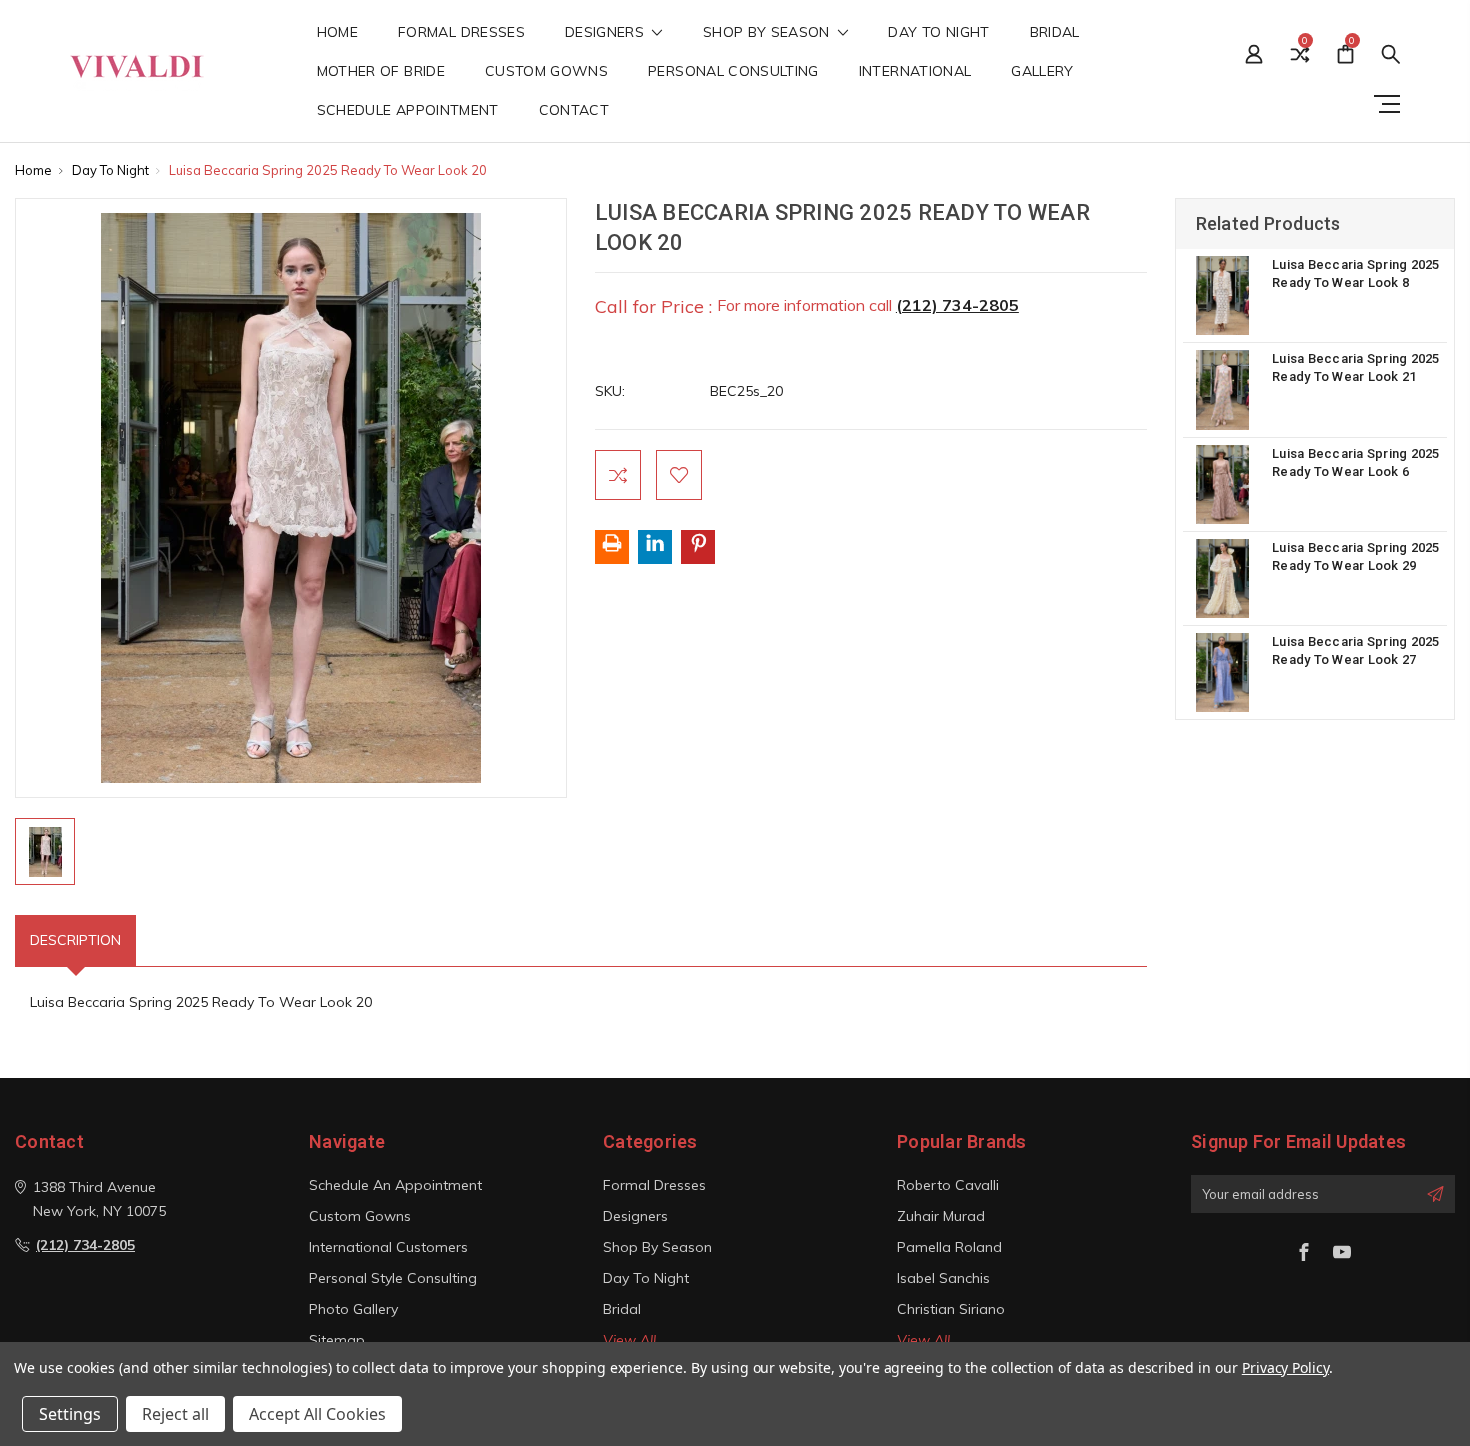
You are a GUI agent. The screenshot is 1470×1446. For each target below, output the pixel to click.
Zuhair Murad (941, 1216)
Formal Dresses (461, 33)
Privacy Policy (1285, 1367)
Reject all (175, 1414)
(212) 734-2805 (957, 305)
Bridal (1055, 33)
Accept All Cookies (317, 1414)
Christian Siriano (951, 1309)
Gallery (1042, 72)
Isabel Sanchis (943, 1278)
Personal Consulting (733, 72)
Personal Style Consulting (393, 1278)
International (915, 72)
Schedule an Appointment (395, 1185)
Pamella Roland (949, 1247)
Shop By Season (768, 33)
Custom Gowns (546, 72)
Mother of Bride (381, 72)
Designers (607, 33)
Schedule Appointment (408, 111)
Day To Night (938, 33)
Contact (574, 111)
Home (337, 33)
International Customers (388, 1247)
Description (75, 940)
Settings (70, 1414)
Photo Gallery (353, 1309)
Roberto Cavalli (948, 1185)
